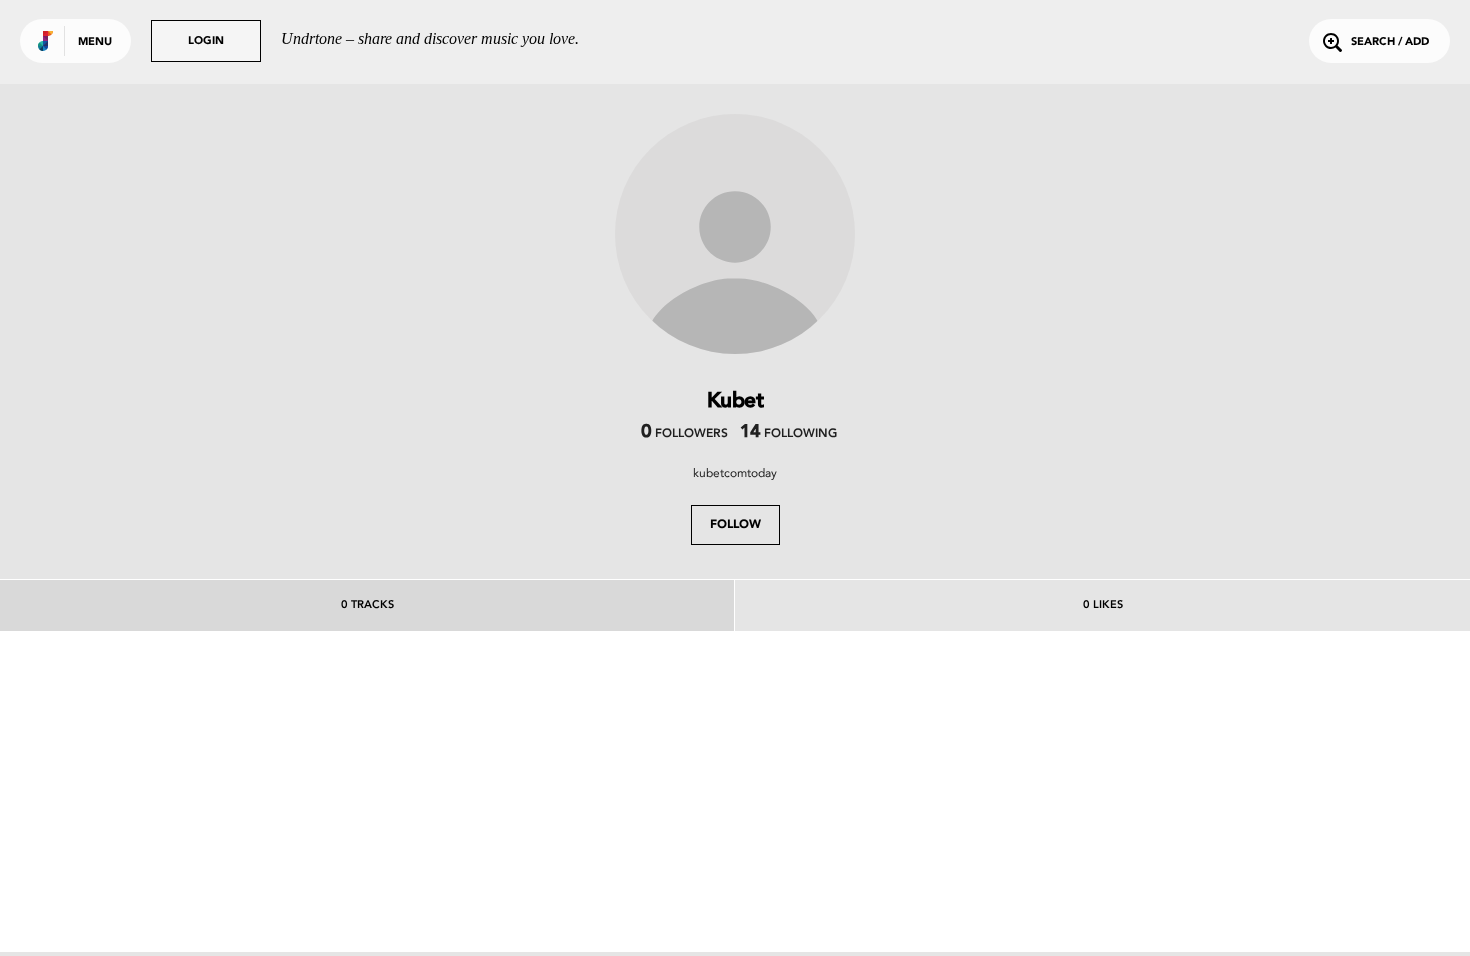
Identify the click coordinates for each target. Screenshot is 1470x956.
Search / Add (1390, 42)
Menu (95, 42)
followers (684, 434)
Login (206, 41)
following (788, 434)
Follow (735, 525)
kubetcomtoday (735, 473)
